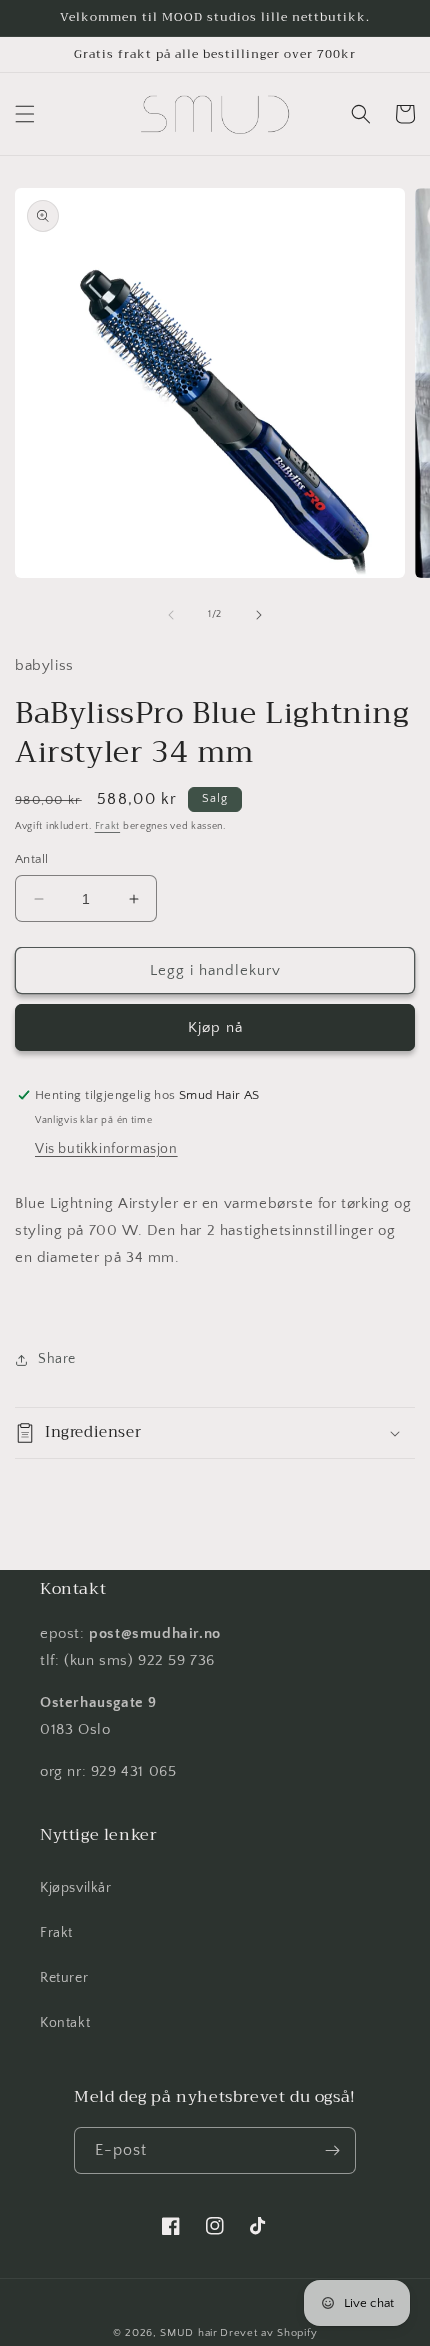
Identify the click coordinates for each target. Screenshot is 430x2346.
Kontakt (65, 2023)
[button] (25, 114)
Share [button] (57, 1359)
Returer (64, 1978)
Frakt (108, 826)
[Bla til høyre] (259, 615)
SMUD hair (188, 2333)
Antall (31, 859)
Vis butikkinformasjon (106, 1149)
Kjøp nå (215, 1027)
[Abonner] (333, 2150)
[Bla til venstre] (171, 615)
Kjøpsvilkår (76, 1888)
